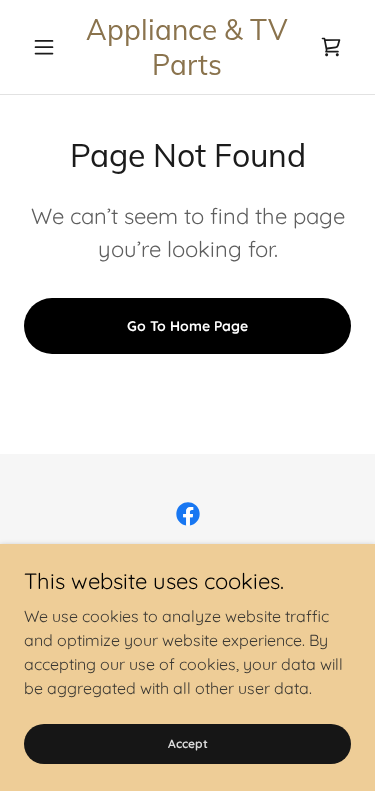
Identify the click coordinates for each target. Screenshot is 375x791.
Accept (188, 743)
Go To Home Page (187, 326)
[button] (48, 47)
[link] (187, 47)
